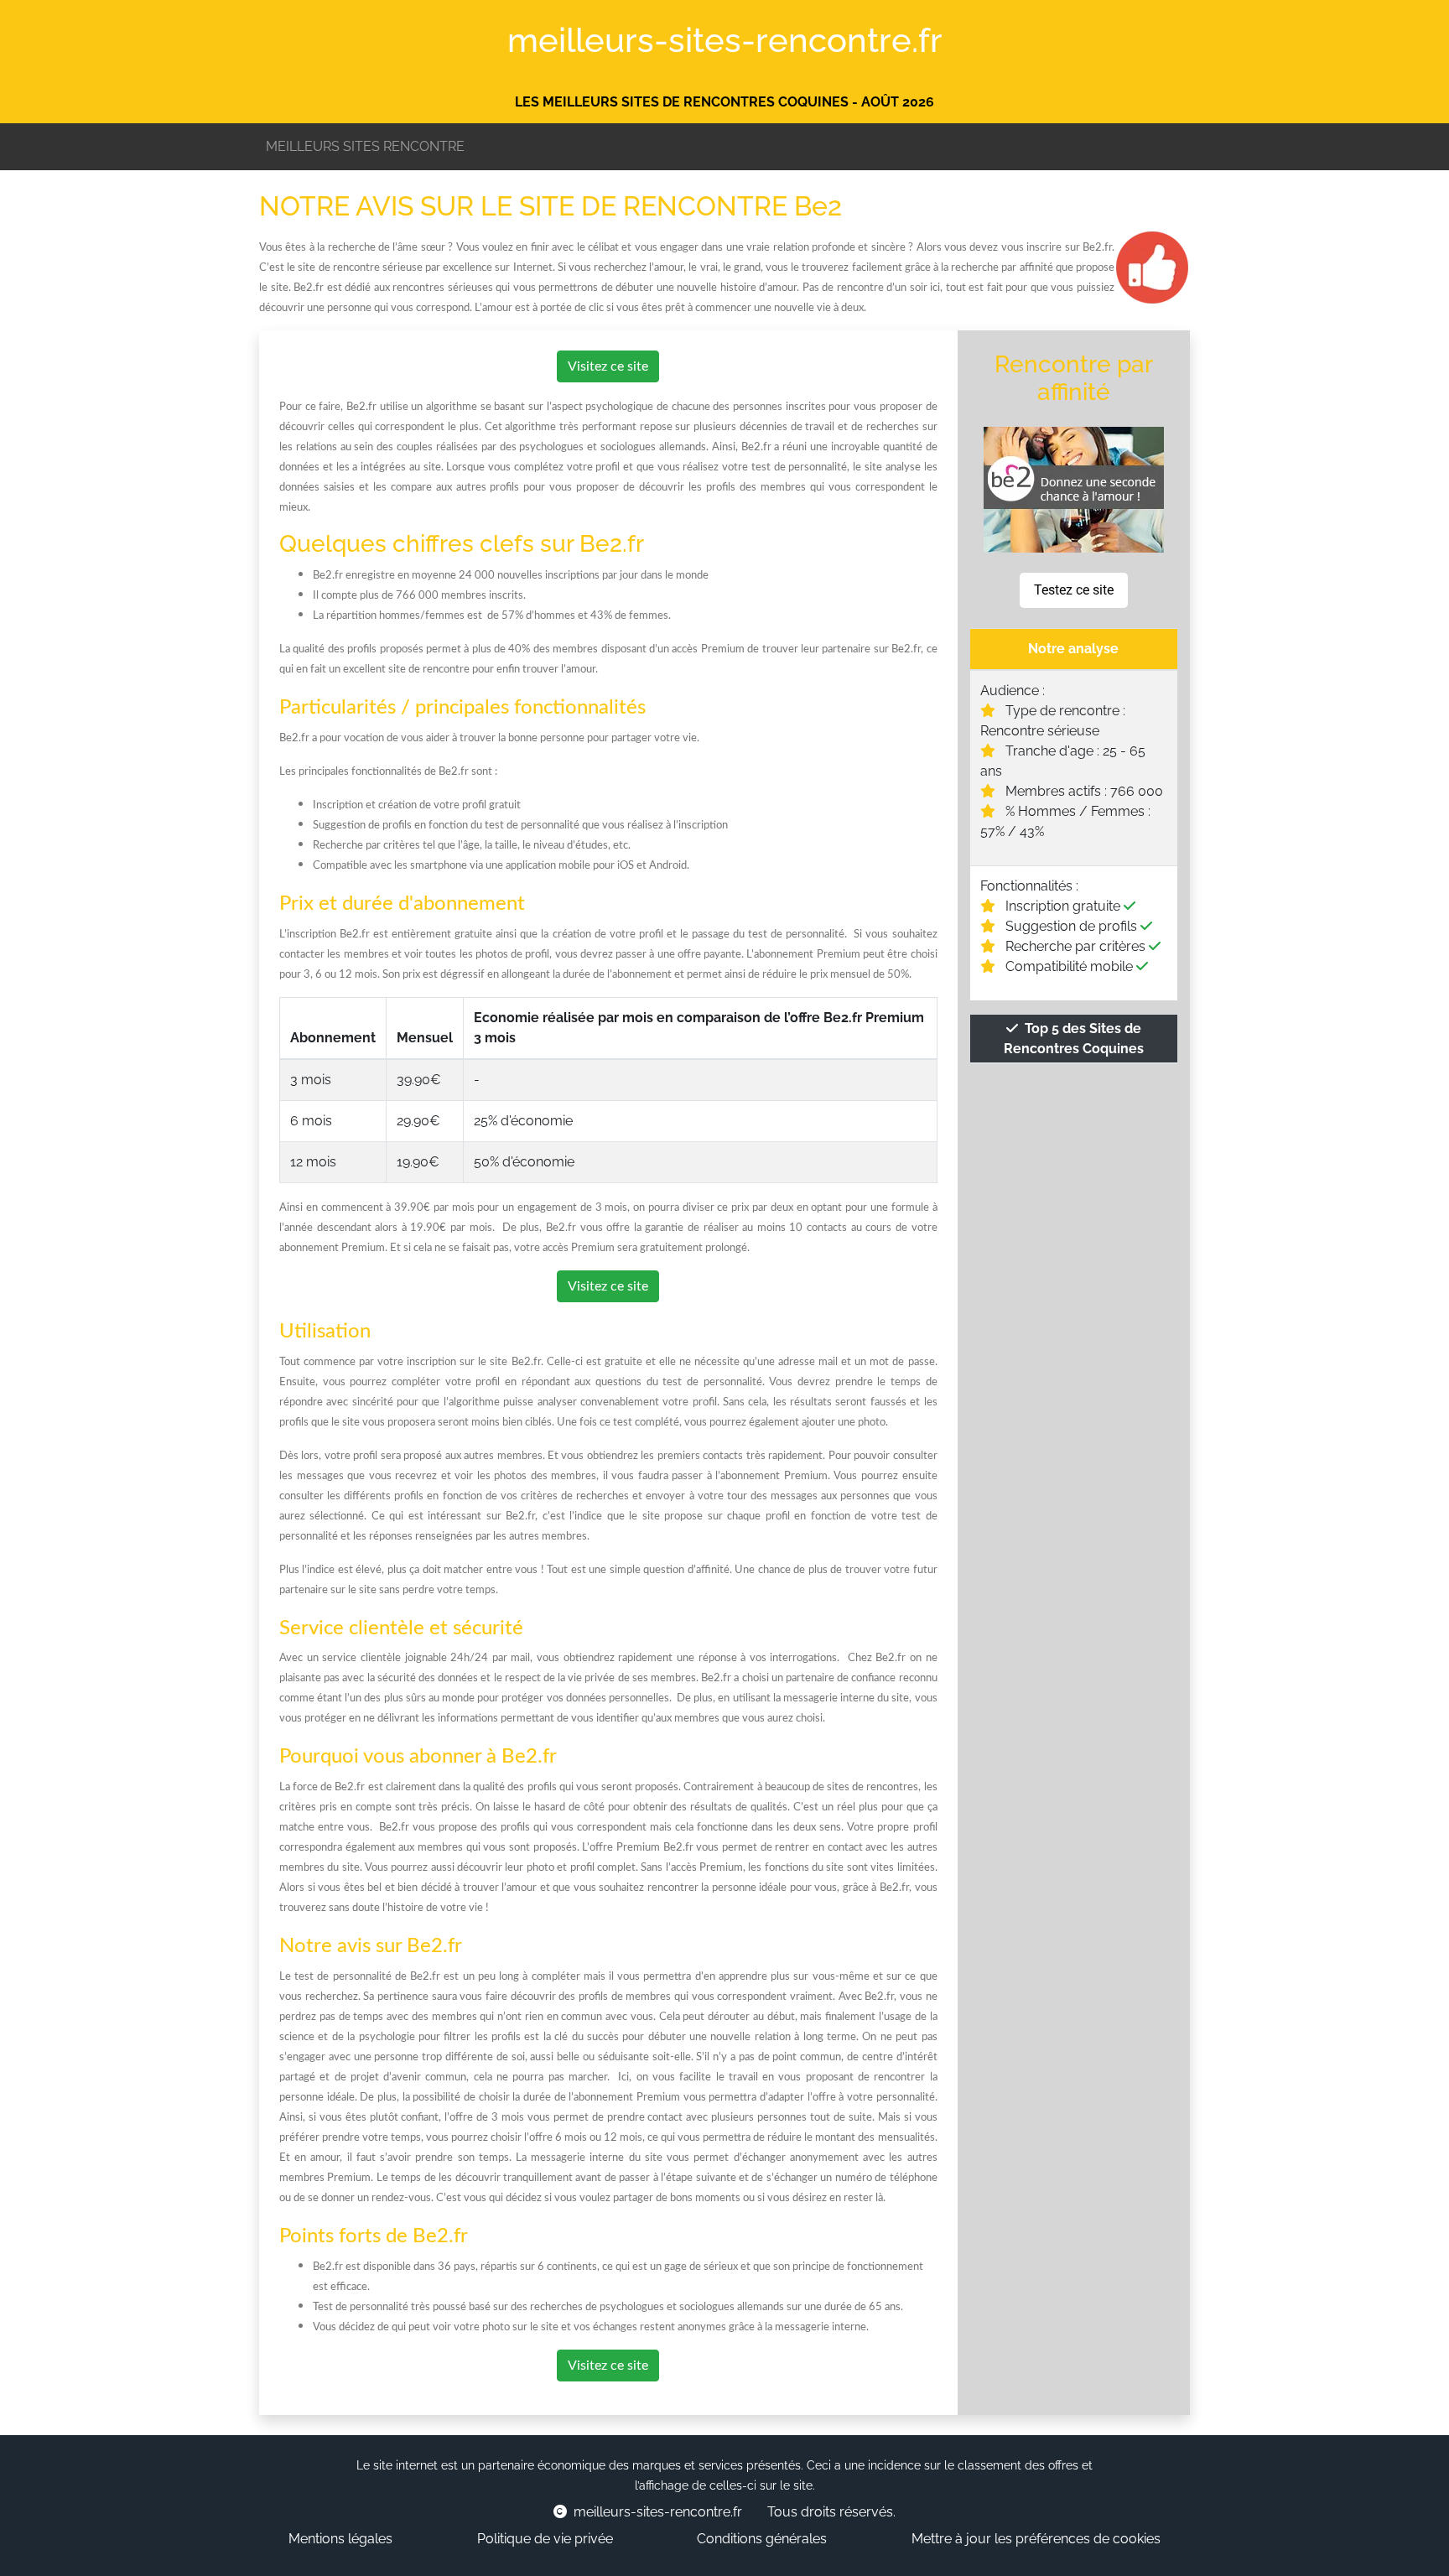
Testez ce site (1074, 590)
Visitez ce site (608, 366)
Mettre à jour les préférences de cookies (1036, 2539)
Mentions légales (340, 2539)
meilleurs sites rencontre (365, 146)
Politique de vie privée (545, 2539)
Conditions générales (762, 2539)
